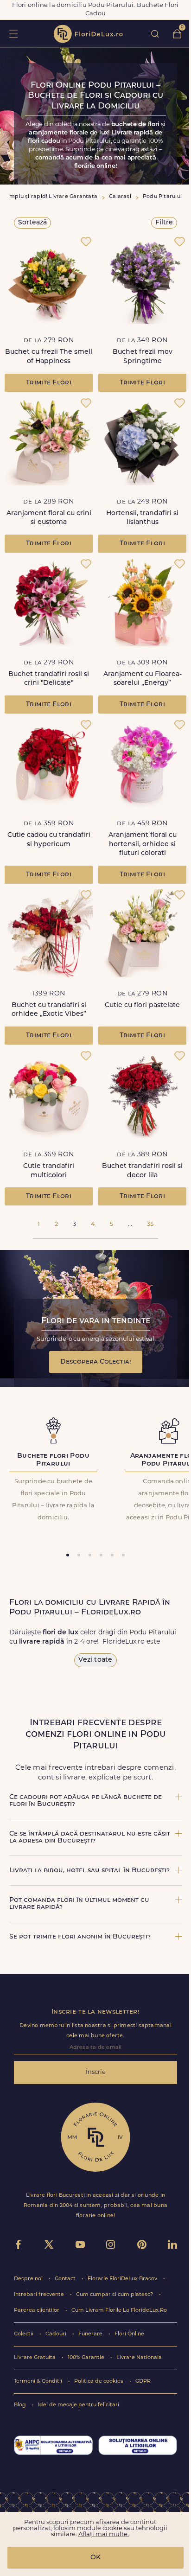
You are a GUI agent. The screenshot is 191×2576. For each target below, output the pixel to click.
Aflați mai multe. (104, 2535)
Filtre (164, 223)
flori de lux (88, 34)
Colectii (24, 2334)
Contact (66, 2279)
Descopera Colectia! (96, 1362)
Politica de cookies (99, 2382)
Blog (21, 2405)
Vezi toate (95, 1660)
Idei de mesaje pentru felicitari (79, 2405)
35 (150, 1224)
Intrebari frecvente (40, 2295)
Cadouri (57, 2334)
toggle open (13, 34)
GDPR (143, 2382)
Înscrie (96, 2072)
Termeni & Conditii (39, 2382)
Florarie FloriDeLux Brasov (123, 2279)
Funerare (91, 2334)
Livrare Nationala (139, 2358)
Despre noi (29, 2279)
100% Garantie (87, 2358)
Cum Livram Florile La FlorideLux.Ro (119, 2311)
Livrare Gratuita (35, 2358)
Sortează (32, 223)
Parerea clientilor (37, 2311)
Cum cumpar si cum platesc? (115, 2295)
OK (95, 2558)
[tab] (68, 1555)
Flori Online (129, 2334)
